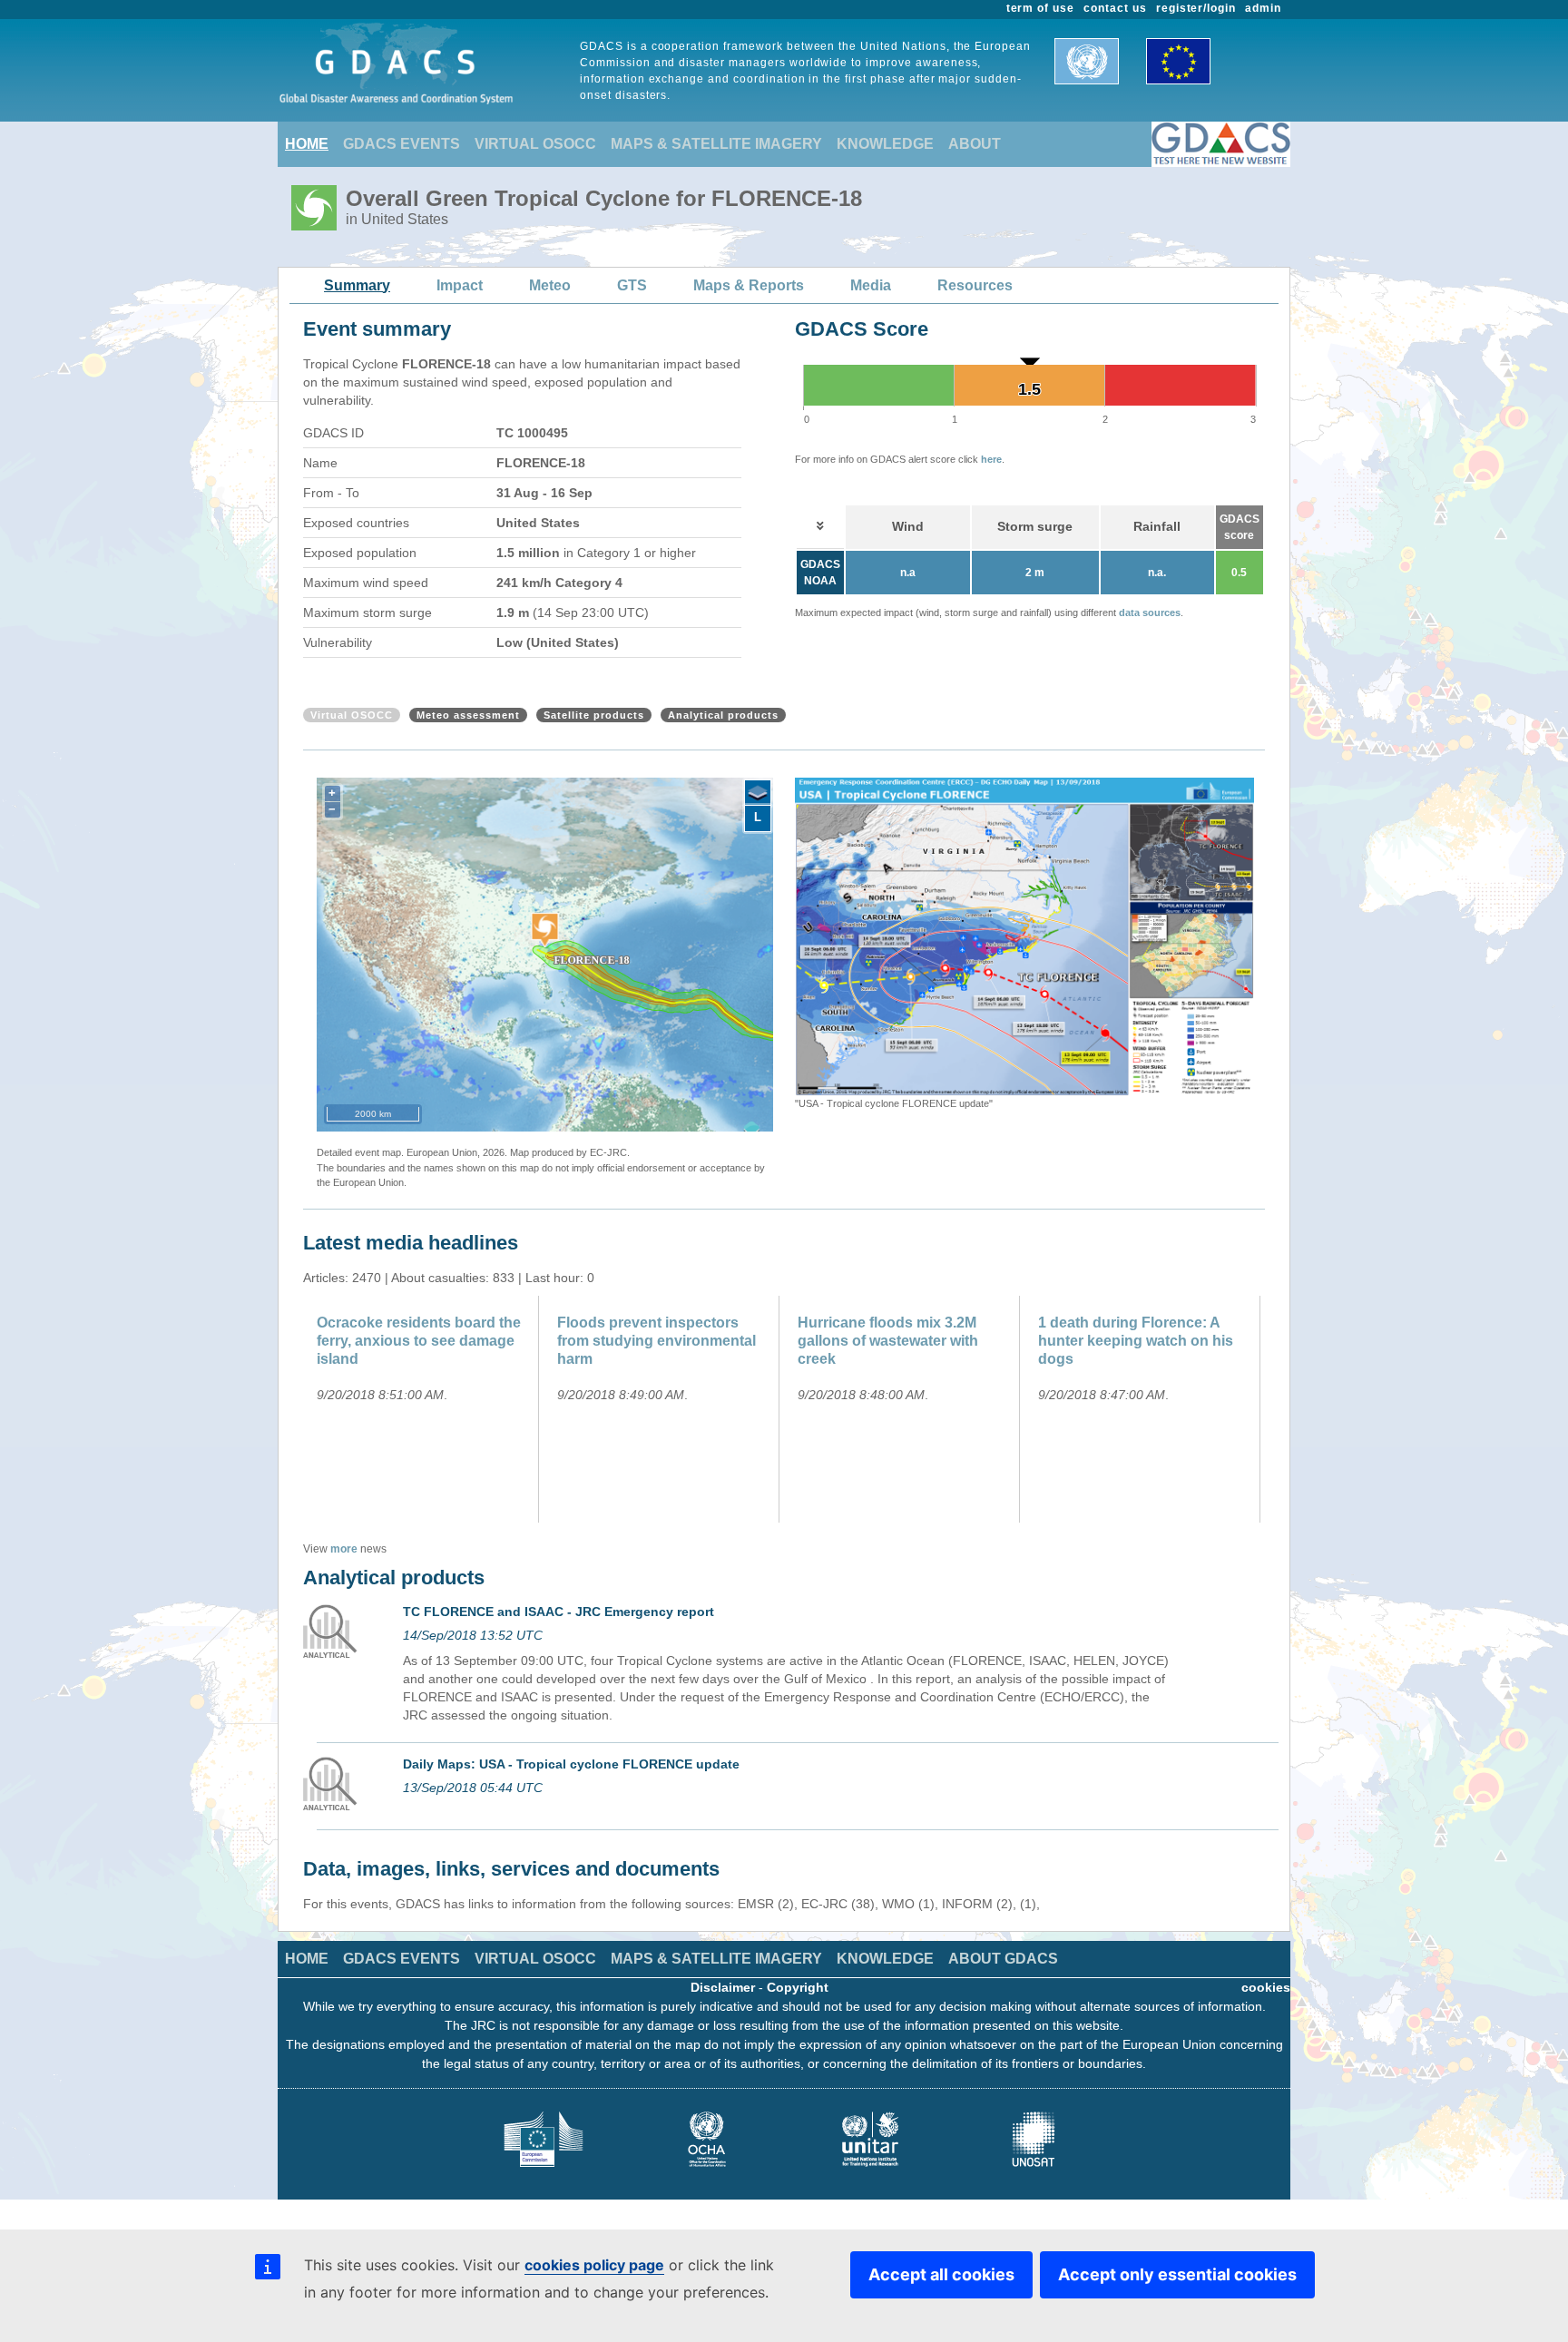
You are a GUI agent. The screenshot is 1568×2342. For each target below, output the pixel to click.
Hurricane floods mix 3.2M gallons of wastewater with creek (888, 1341)
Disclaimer (723, 1987)
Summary (357, 285)
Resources (975, 285)
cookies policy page (594, 2265)
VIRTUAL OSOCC (535, 144)
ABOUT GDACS (1003, 1959)
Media (871, 285)
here (991, 459)
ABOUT (975, 144)
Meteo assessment (468, 715)
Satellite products (594, 715)
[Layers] (758, 793)
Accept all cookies (941, 2274)
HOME (307, 144)
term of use (1041, 8)
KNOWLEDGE (885, 144)
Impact (460, 285)
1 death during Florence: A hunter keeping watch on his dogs (1136, 1341)
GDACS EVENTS (402, 144)
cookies (1266, 1987)
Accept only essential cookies (1177, 2274)
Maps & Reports (749, 285)
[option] (1024, 944)
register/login (1196, 8)
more (344, 1549)
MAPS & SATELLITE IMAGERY (716, 144)
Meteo (550, 285)
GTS (632, 285)
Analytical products (723, 715)
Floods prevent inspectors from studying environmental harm (657, 1341)
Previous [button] (781, 945)
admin (1263, 8)
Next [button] (1268, 945)
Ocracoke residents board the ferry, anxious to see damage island (419, 1341)
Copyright (798, 1987)
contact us (1115, 8)
